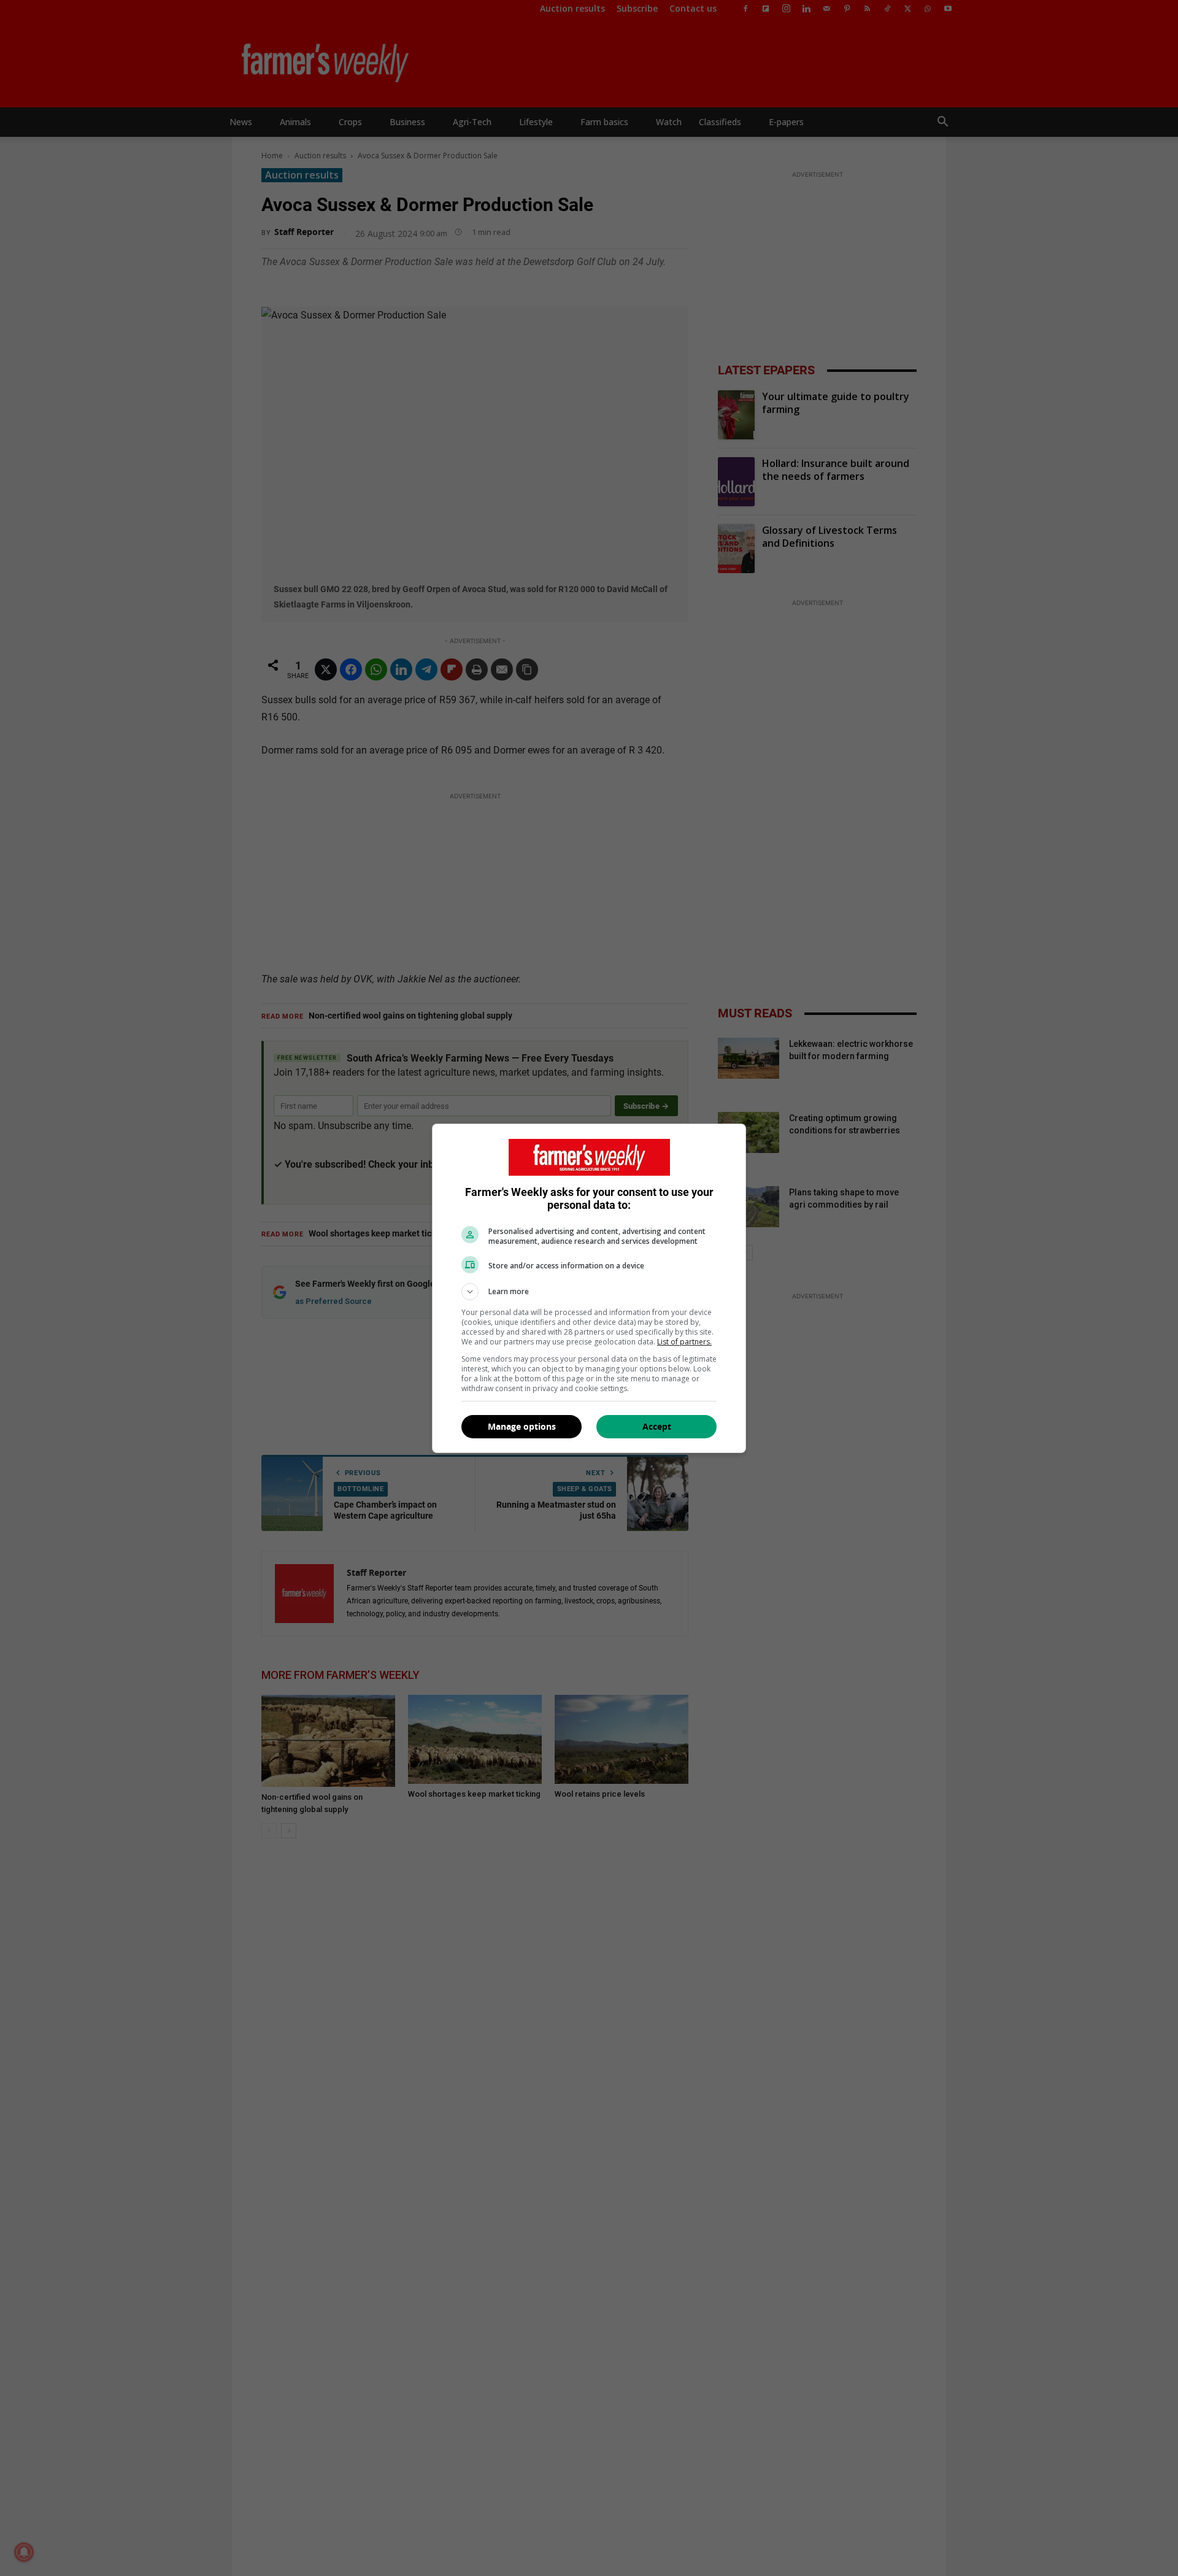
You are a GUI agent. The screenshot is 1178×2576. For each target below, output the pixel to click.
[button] (589, 1292)
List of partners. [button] (684, 1342)
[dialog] (589, 1288)
